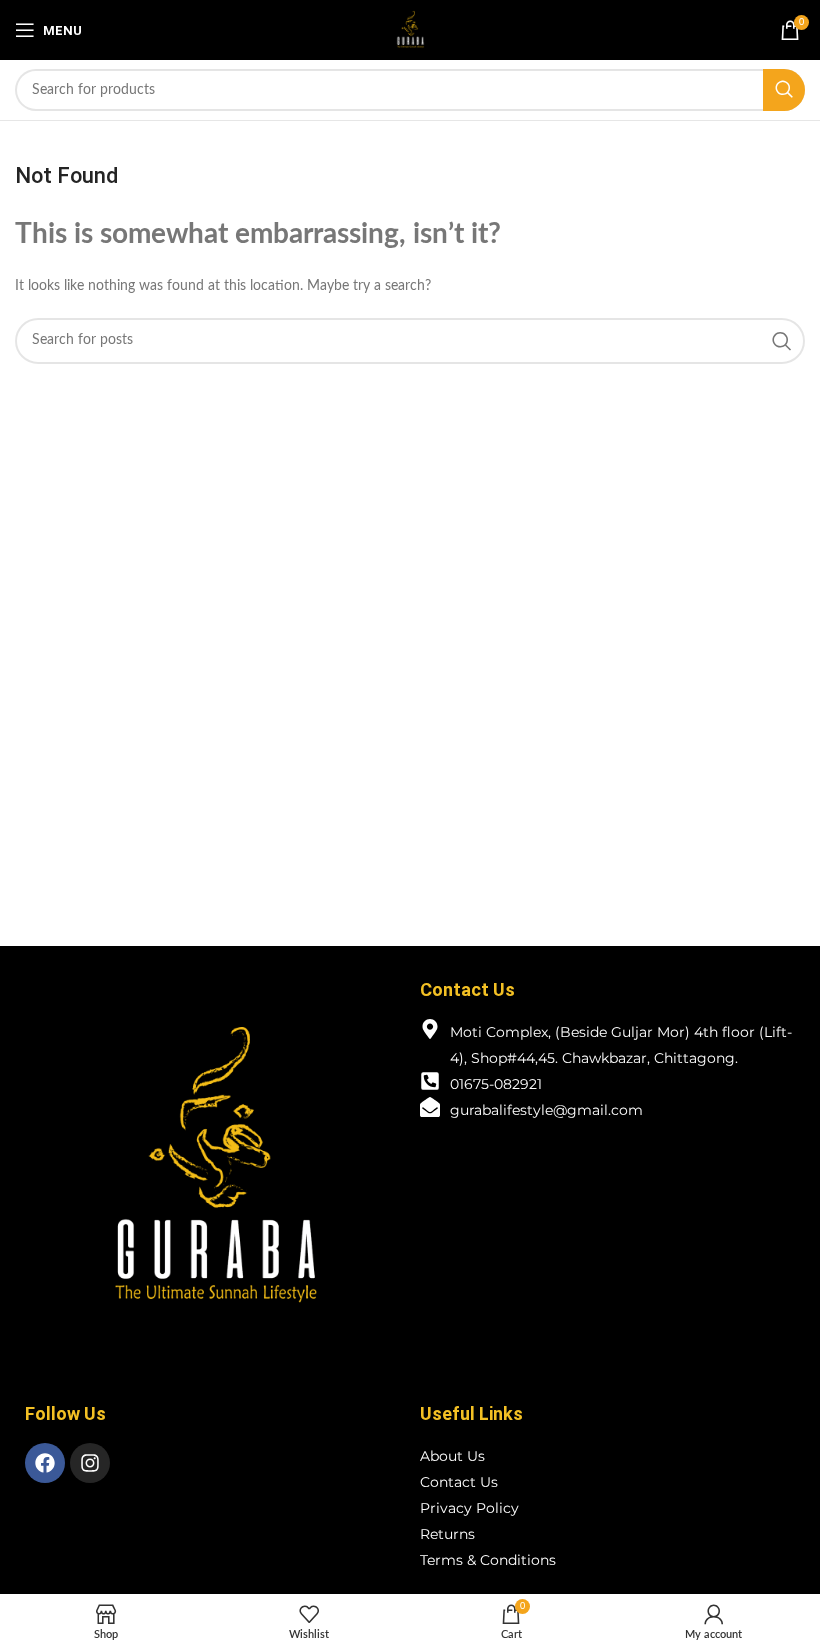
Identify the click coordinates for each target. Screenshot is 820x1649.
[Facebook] (45, 1463)
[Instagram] (90, 1463)
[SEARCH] (784, 90)
